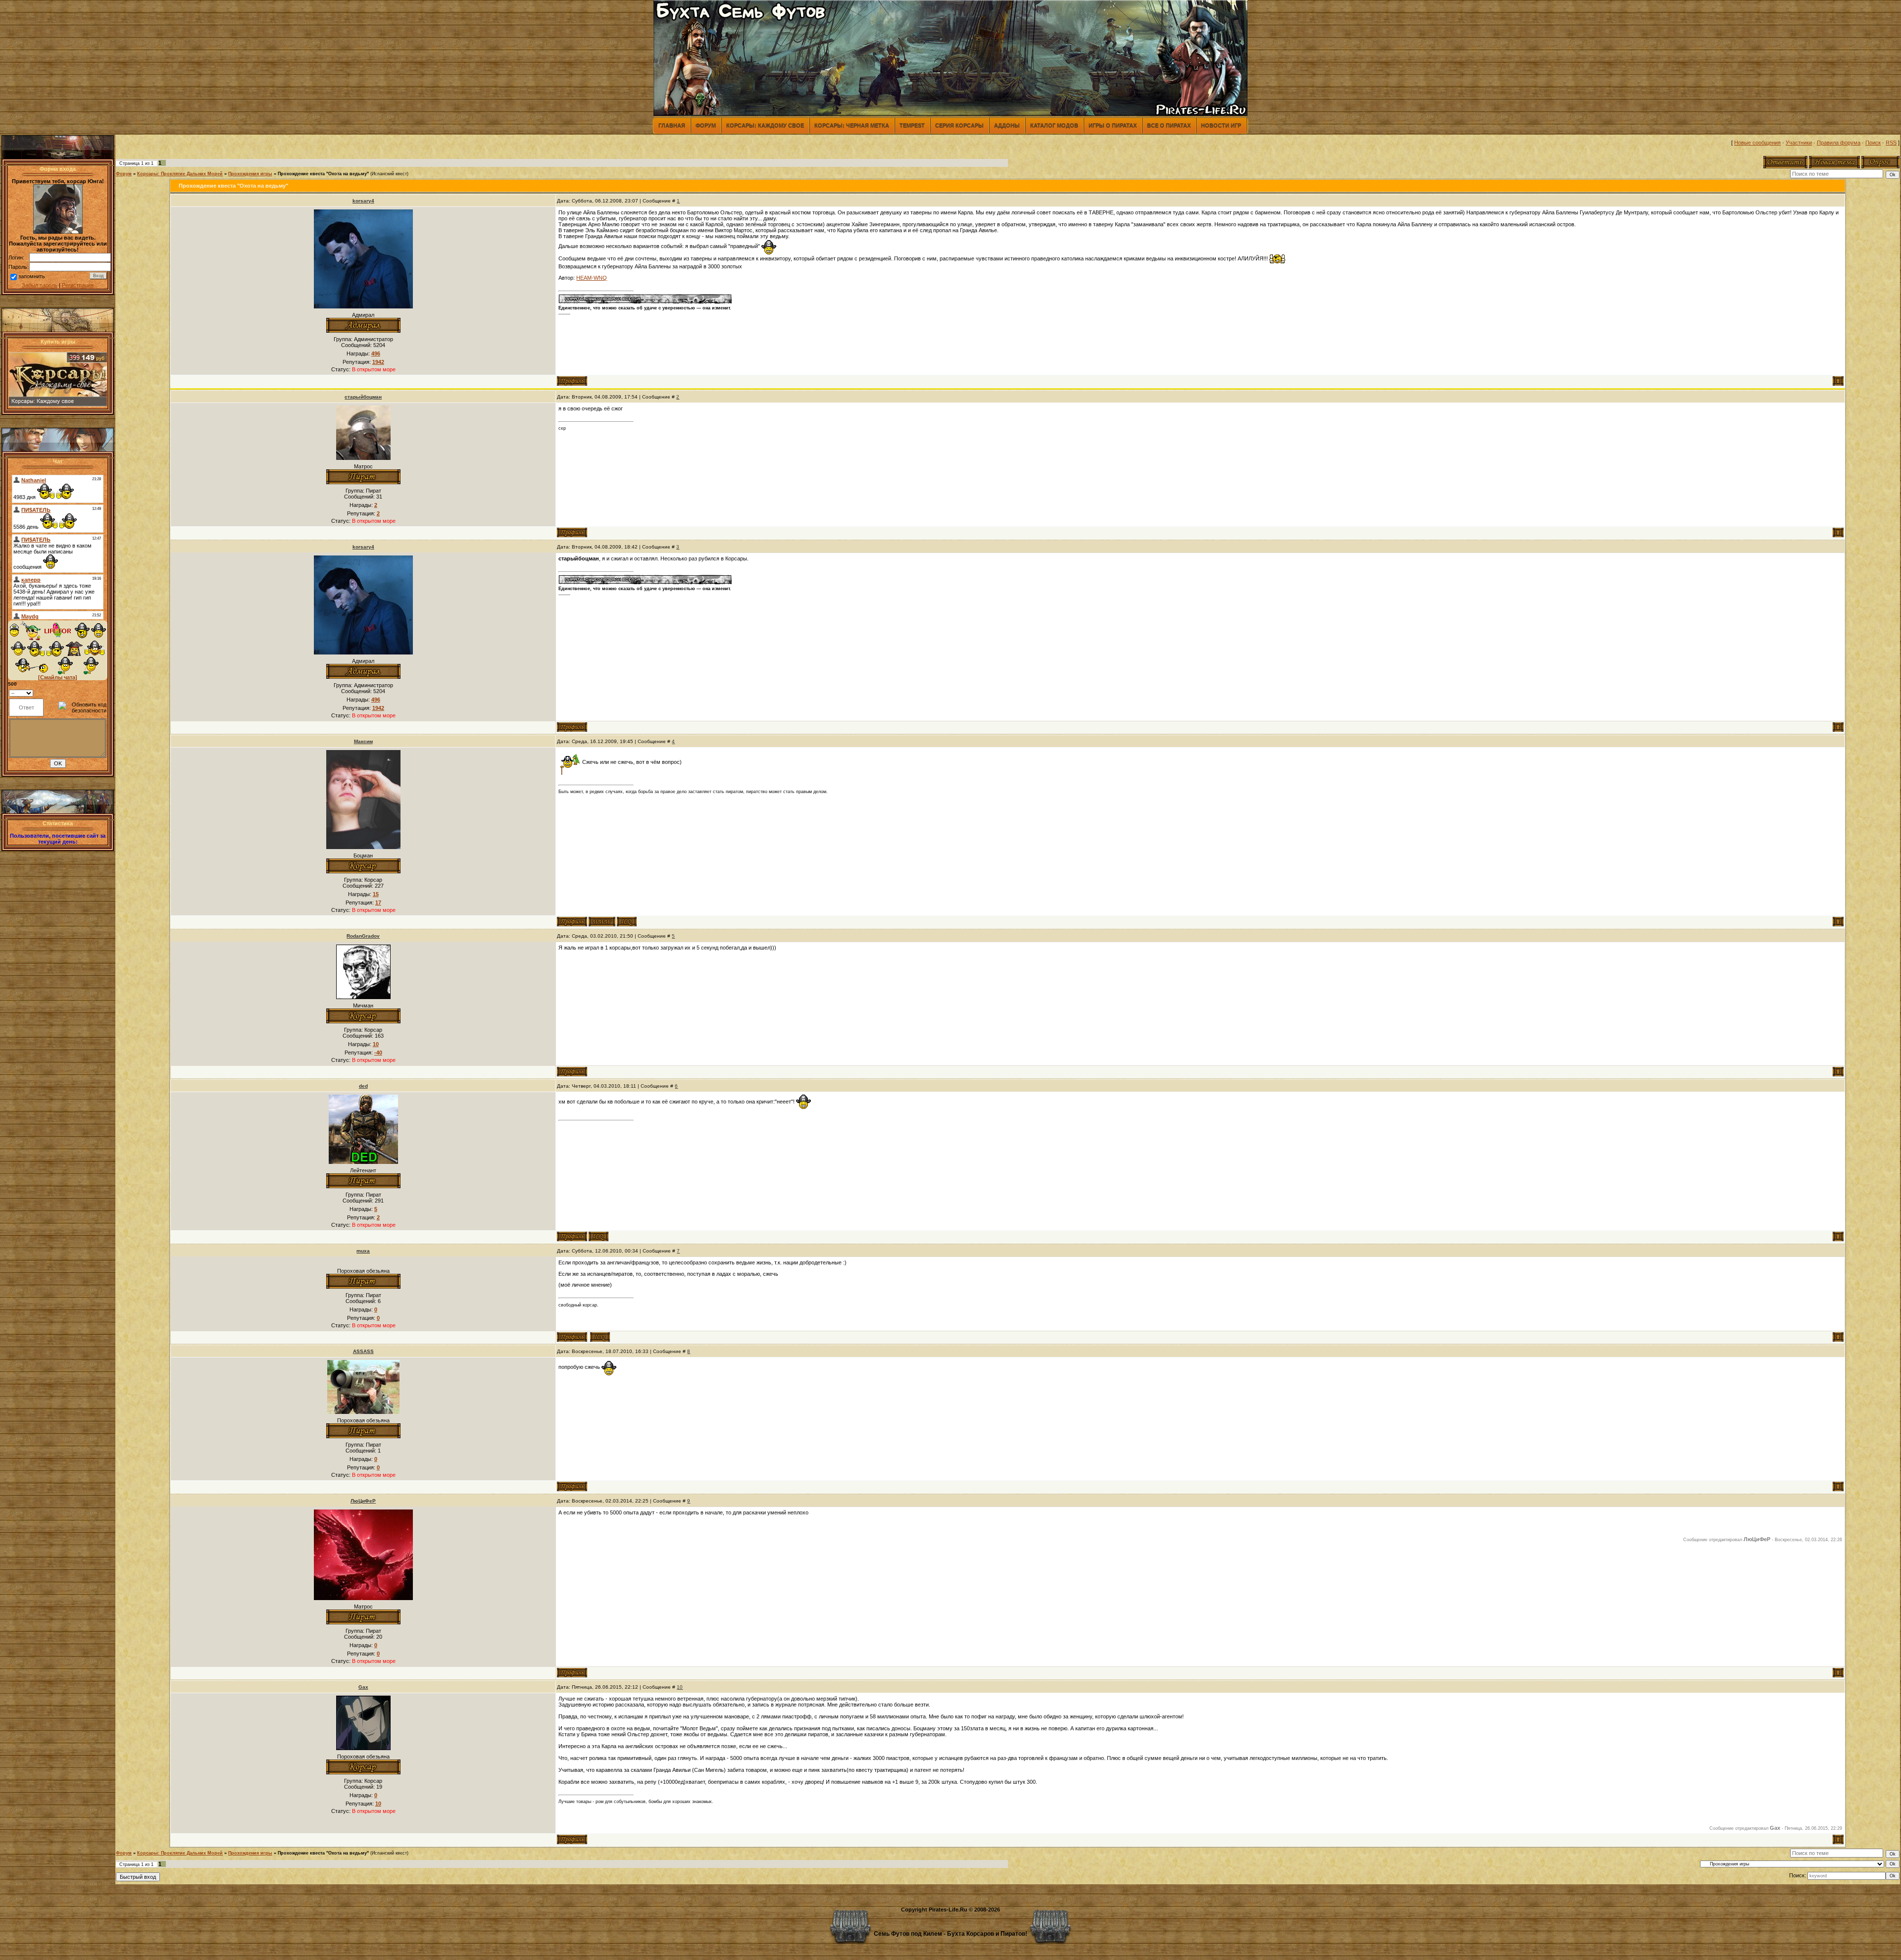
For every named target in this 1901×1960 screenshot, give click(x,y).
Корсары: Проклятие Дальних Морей (180, 174)
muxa (363, 1251)
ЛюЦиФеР (363, 1501)
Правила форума (1839, 143)
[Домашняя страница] (602, 922)
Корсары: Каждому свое (765, 125)
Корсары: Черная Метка (852, 125)
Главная (672, 125)
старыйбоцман (363, 397)
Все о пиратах (1169, 125)
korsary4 (363, 201)
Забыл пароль (40, 285)
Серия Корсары (959, 125)
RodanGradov (363, 936)
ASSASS (363, 1351)
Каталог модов (1054, 125)
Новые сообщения (1757, 143)
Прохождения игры (250, 174)
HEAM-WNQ (592, 278)
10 (680, 1687)
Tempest (912, 125)
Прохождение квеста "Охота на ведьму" (323, 174)
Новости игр (1221, 125)
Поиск (1873, 143)
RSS (1891, 143)
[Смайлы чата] (58, 677)
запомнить (32, 276)
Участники (1799, 143)
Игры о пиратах (1113, 125)
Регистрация (78, 285)
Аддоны (1007, 125)
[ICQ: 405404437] (627, 922)
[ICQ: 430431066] (599, 1236)
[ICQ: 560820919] (600, 1337)
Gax (363, 1687)
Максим (363, 741)
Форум (706, 125)
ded (363, 1086)
